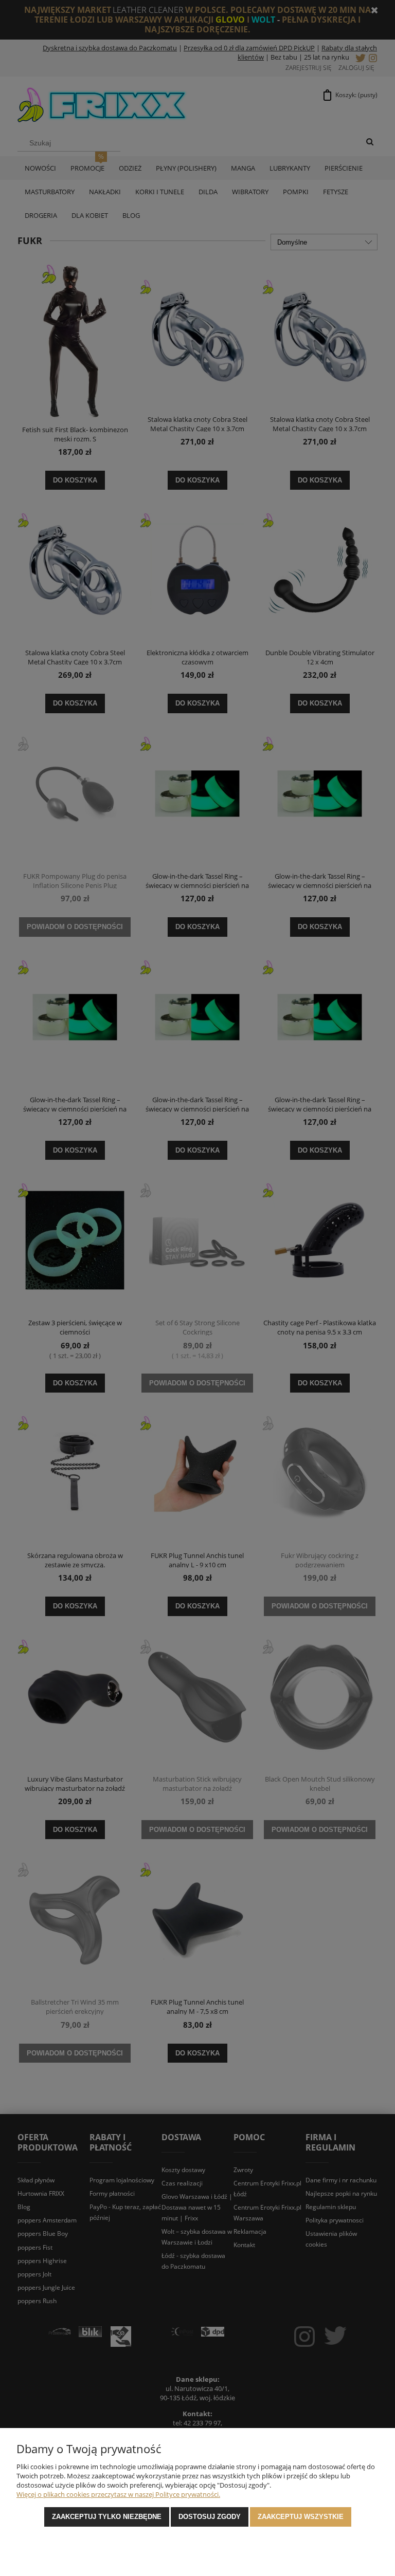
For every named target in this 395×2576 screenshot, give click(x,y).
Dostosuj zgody (210, 2517)
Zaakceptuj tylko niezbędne (107, 2517)
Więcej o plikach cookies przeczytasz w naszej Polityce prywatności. (118, 2494)
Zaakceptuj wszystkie (301, 2517)
